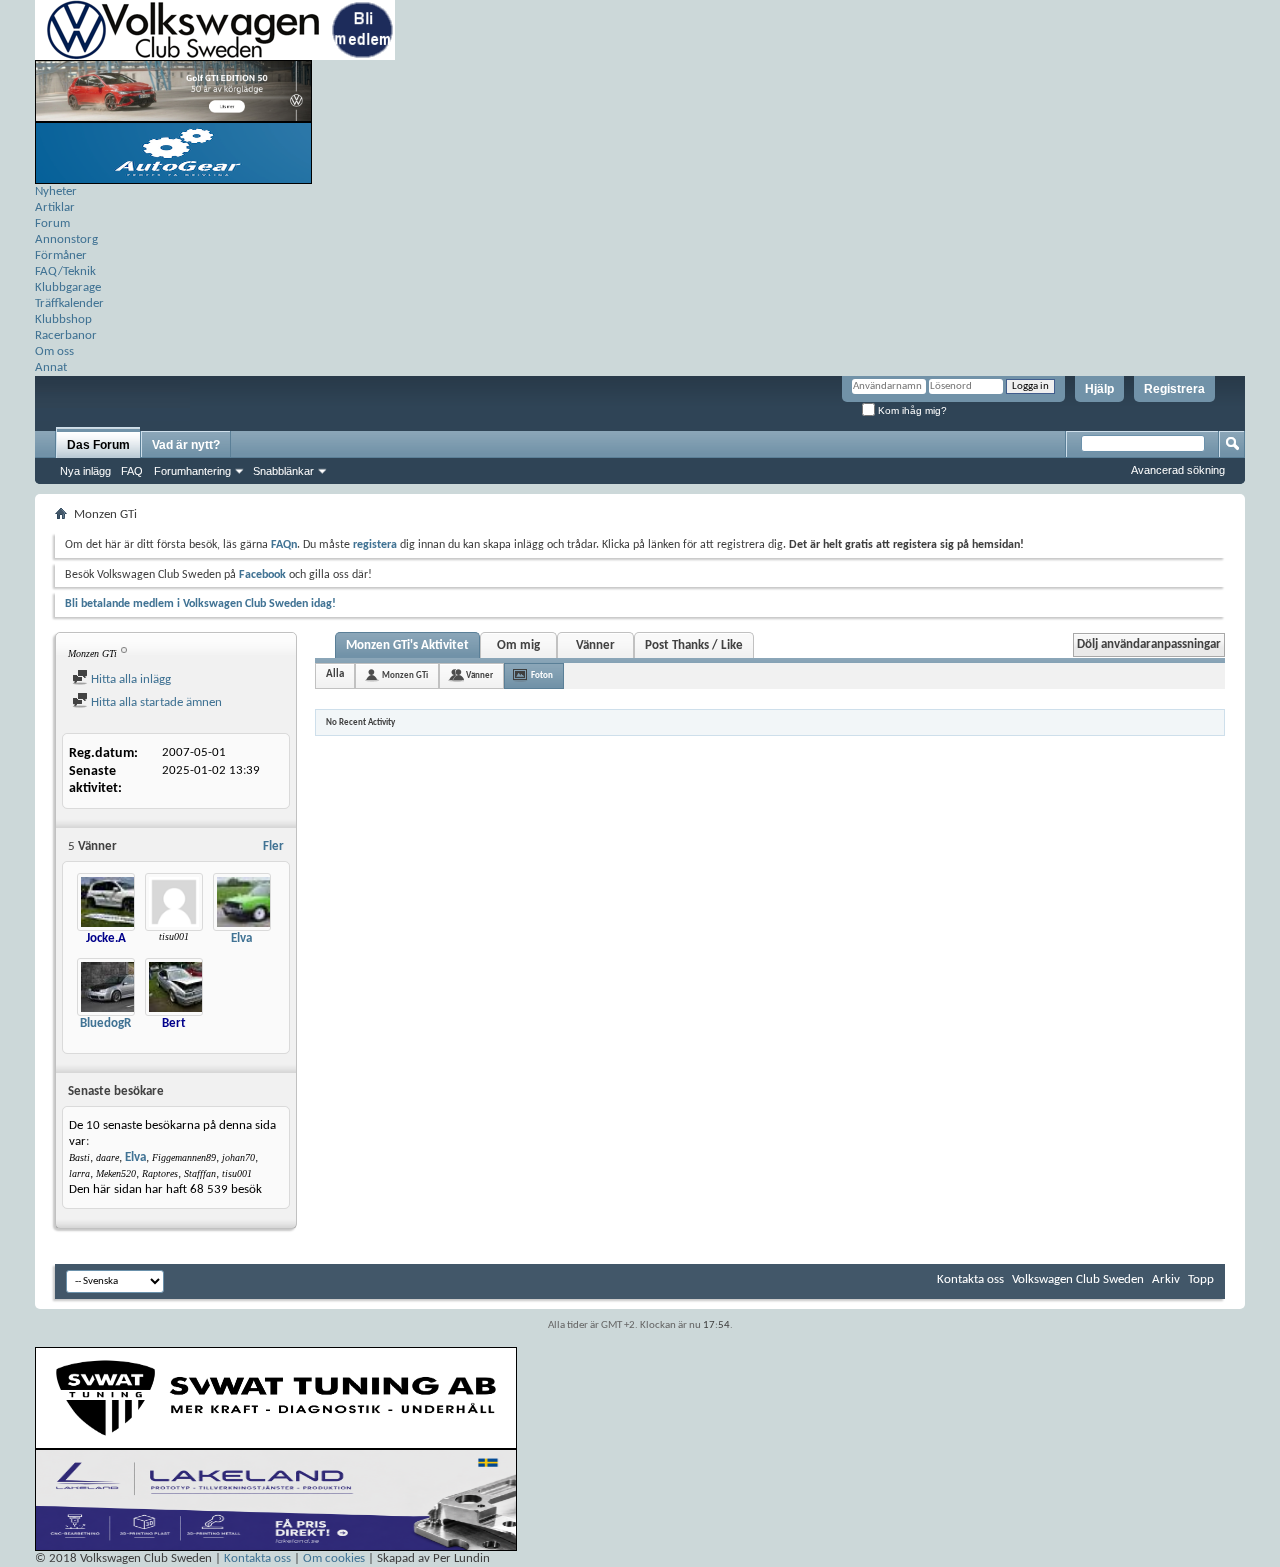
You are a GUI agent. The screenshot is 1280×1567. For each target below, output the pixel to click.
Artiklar (55, 207)
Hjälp (1099, 389)
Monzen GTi (405, 675)
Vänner (595, 645)
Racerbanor (66, 335)
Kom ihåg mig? (911, 410)
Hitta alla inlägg (129, 679)
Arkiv (1166, 1279)
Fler (273, 846)
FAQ (132, 471)
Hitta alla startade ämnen (155, 702)
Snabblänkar (283, 471)
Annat (51, 367)
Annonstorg (66, 239)
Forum (52, 223)
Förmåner (61, 255)
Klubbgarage (68, 287)
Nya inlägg (85, 471)
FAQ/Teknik (65, 271)
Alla (335, 674)
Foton (542, 675)
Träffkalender (69, 303)
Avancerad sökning (1178, 470)
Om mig (518, 645)
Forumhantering (192, 471)
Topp (1201, 1279)
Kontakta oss (970, 1279)
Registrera (1174, 389)
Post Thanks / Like (694, 645)
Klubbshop (63, 319)
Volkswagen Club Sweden (1078, 1279)
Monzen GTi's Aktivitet (407, 645)
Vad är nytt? (186, 445)
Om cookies (334, 1558)
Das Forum (98, 445)
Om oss (54, 351)
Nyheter (56, 191)
